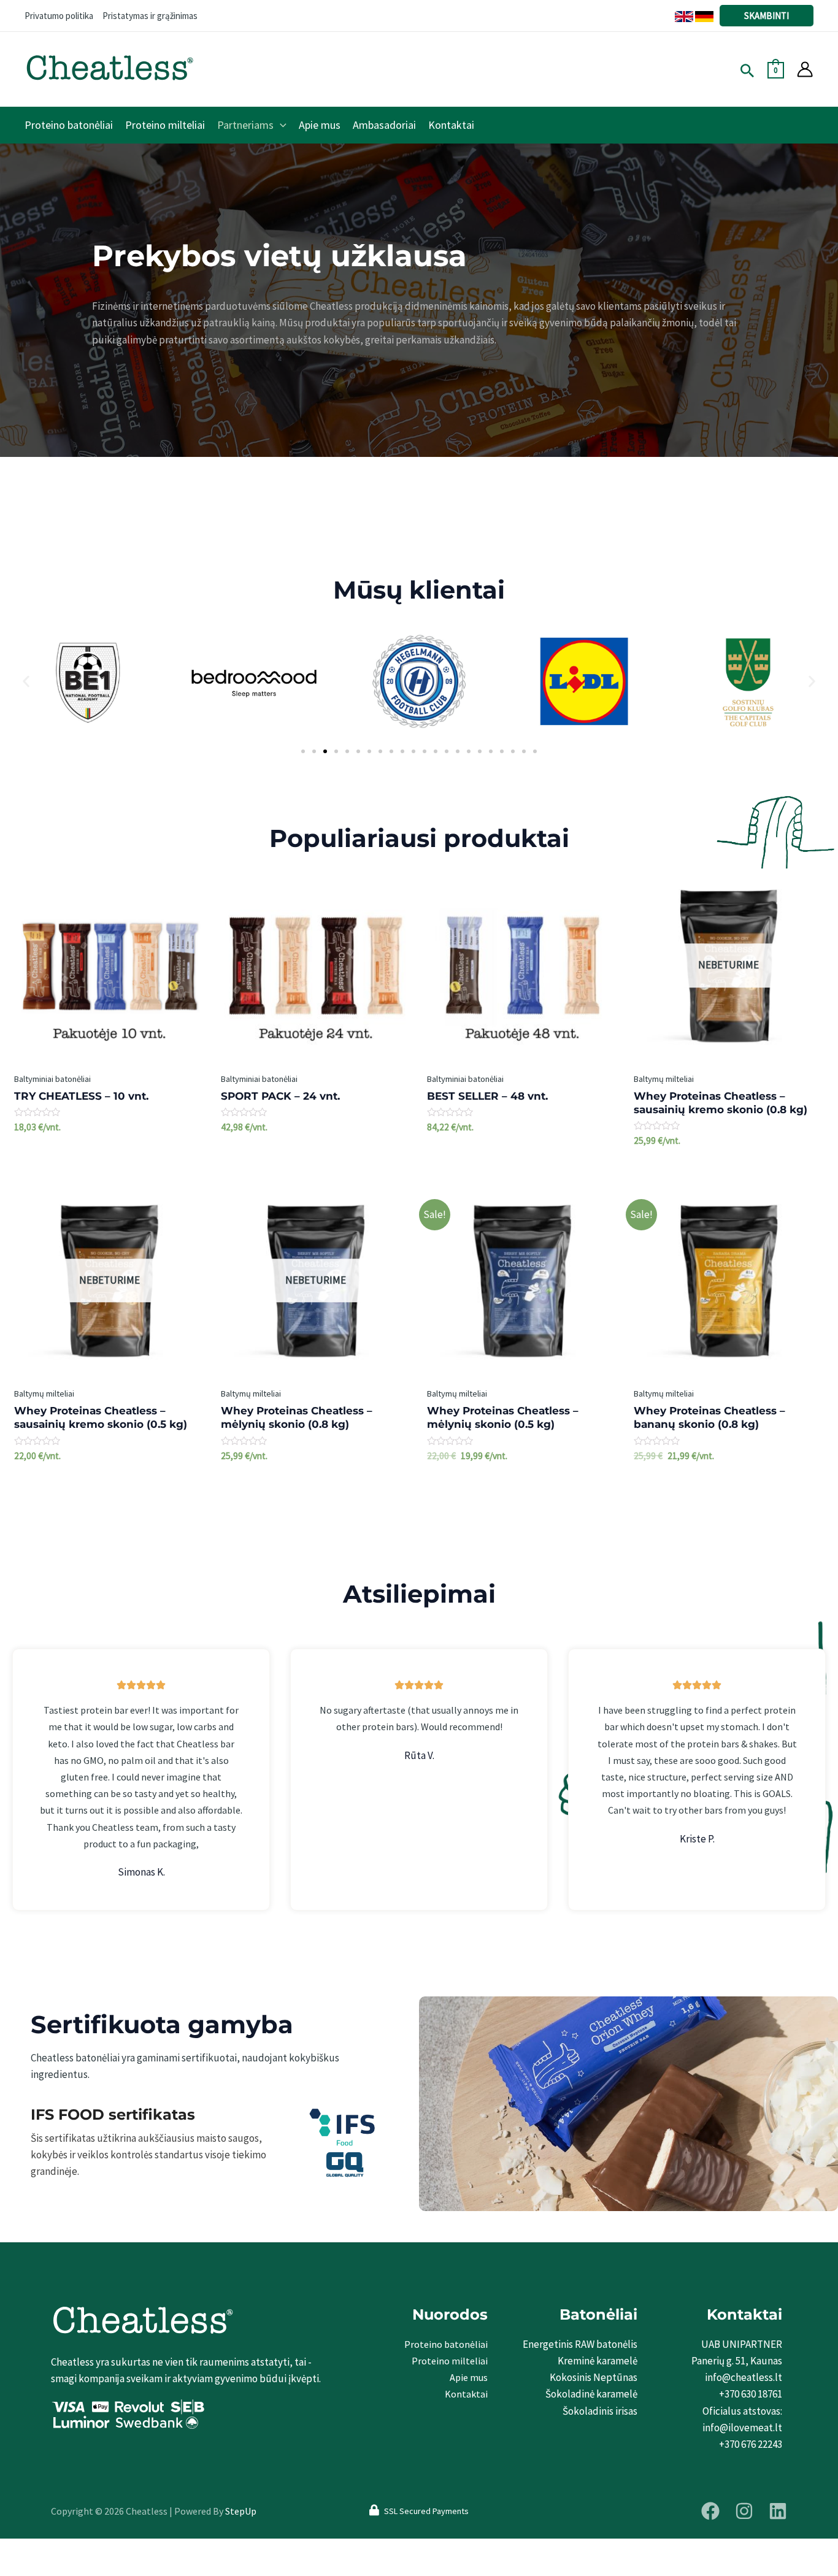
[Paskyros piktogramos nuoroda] (805, 69)
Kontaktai (466, 2394)
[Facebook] (710, 2511)
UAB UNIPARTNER (742, 2344)
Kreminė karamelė (598, 2361)
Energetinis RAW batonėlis (580, 2344)
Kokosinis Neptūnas (594, 2377)
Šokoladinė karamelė (591, 2394)
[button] (26, 682)
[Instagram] (744, 2511)
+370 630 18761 (751, 2394)
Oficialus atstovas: (742, 2411)
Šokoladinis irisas (600, 2411)
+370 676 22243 (751, 2444)
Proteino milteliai (450, 2361)
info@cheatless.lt (744, 2377)
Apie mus (469, 2377)
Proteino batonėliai (446, 2344)
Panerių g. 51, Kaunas (737, 2361)
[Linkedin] (778, 2511)
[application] (280, 125)
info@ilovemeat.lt (742, 2428)
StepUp (241, 2511)
